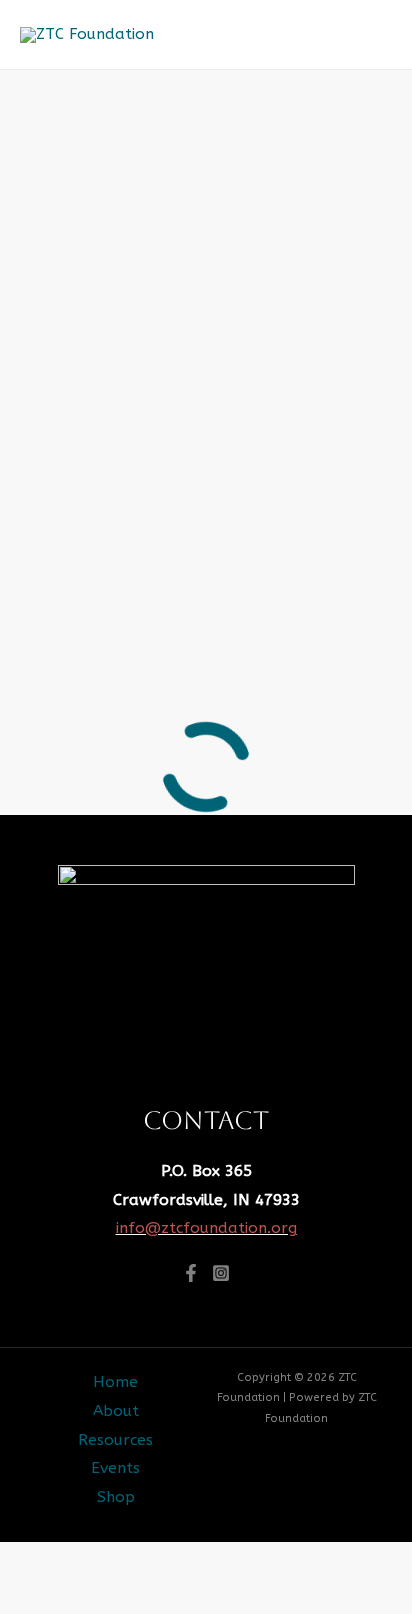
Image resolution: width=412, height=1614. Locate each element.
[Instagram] (221, 1273)
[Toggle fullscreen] (110, 1561)
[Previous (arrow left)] (35, 1597)
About (116, 1411)
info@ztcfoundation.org (206, 1228)
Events (115, 1468)
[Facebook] (191, 1273)
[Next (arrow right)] (110, 1597)
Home (115, 1382)
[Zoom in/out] (35, 1561)
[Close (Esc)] (260, 1561)
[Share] (185, 1561)
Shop (116, 1497)
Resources (115, 1440)
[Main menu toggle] (371, 35)
